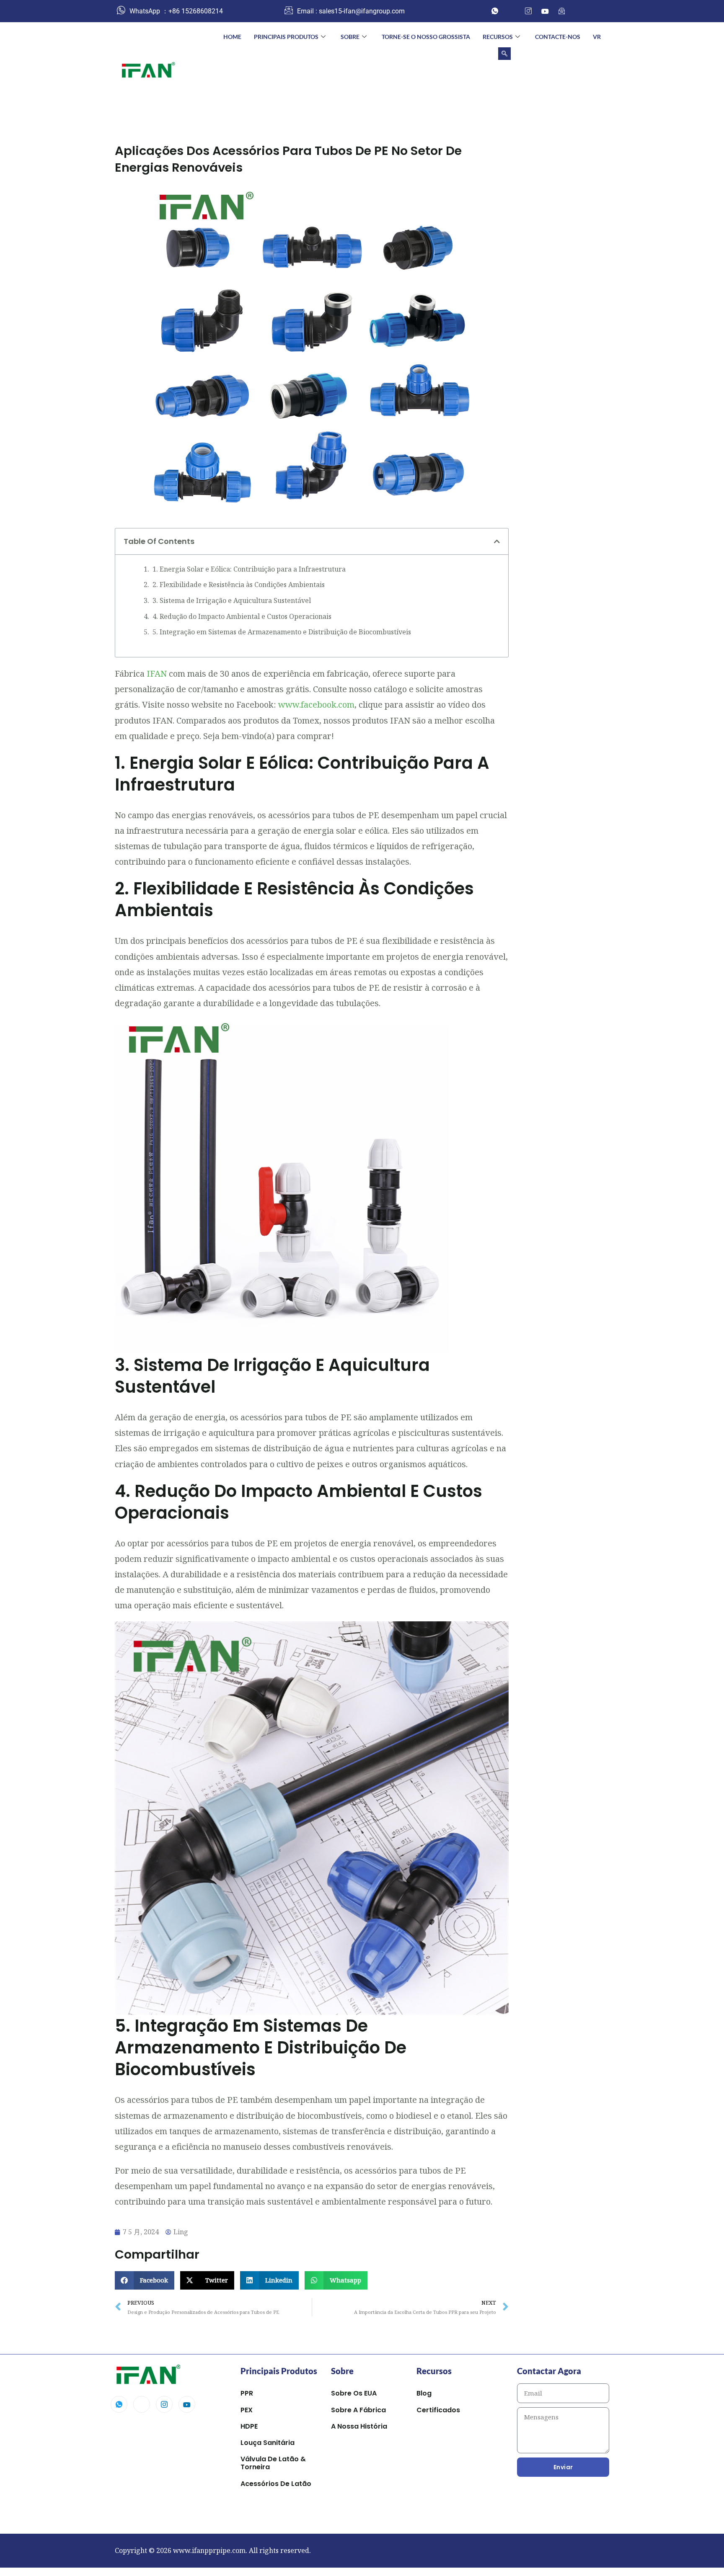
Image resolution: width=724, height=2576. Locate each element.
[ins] (528, 11)
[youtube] (545, 11)
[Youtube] (187, 2404)
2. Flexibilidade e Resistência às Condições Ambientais (239, 585)
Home (232, 37)
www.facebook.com (316, 705)
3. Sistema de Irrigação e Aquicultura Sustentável (232, 600)
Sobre (350, 37)
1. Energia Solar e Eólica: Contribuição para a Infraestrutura (249, 569)
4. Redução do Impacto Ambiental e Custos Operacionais (242, 616)
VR (597, 37)
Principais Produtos (286, 37)
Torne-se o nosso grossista (426, 37)
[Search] (592, 87)
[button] (504, 54)
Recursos (498, 37)
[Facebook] (512, 11)
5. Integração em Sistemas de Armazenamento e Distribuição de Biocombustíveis (282, 632)
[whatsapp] (495, 11)
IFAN (157, 674)
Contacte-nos (558, 37)
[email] (562, 11)
